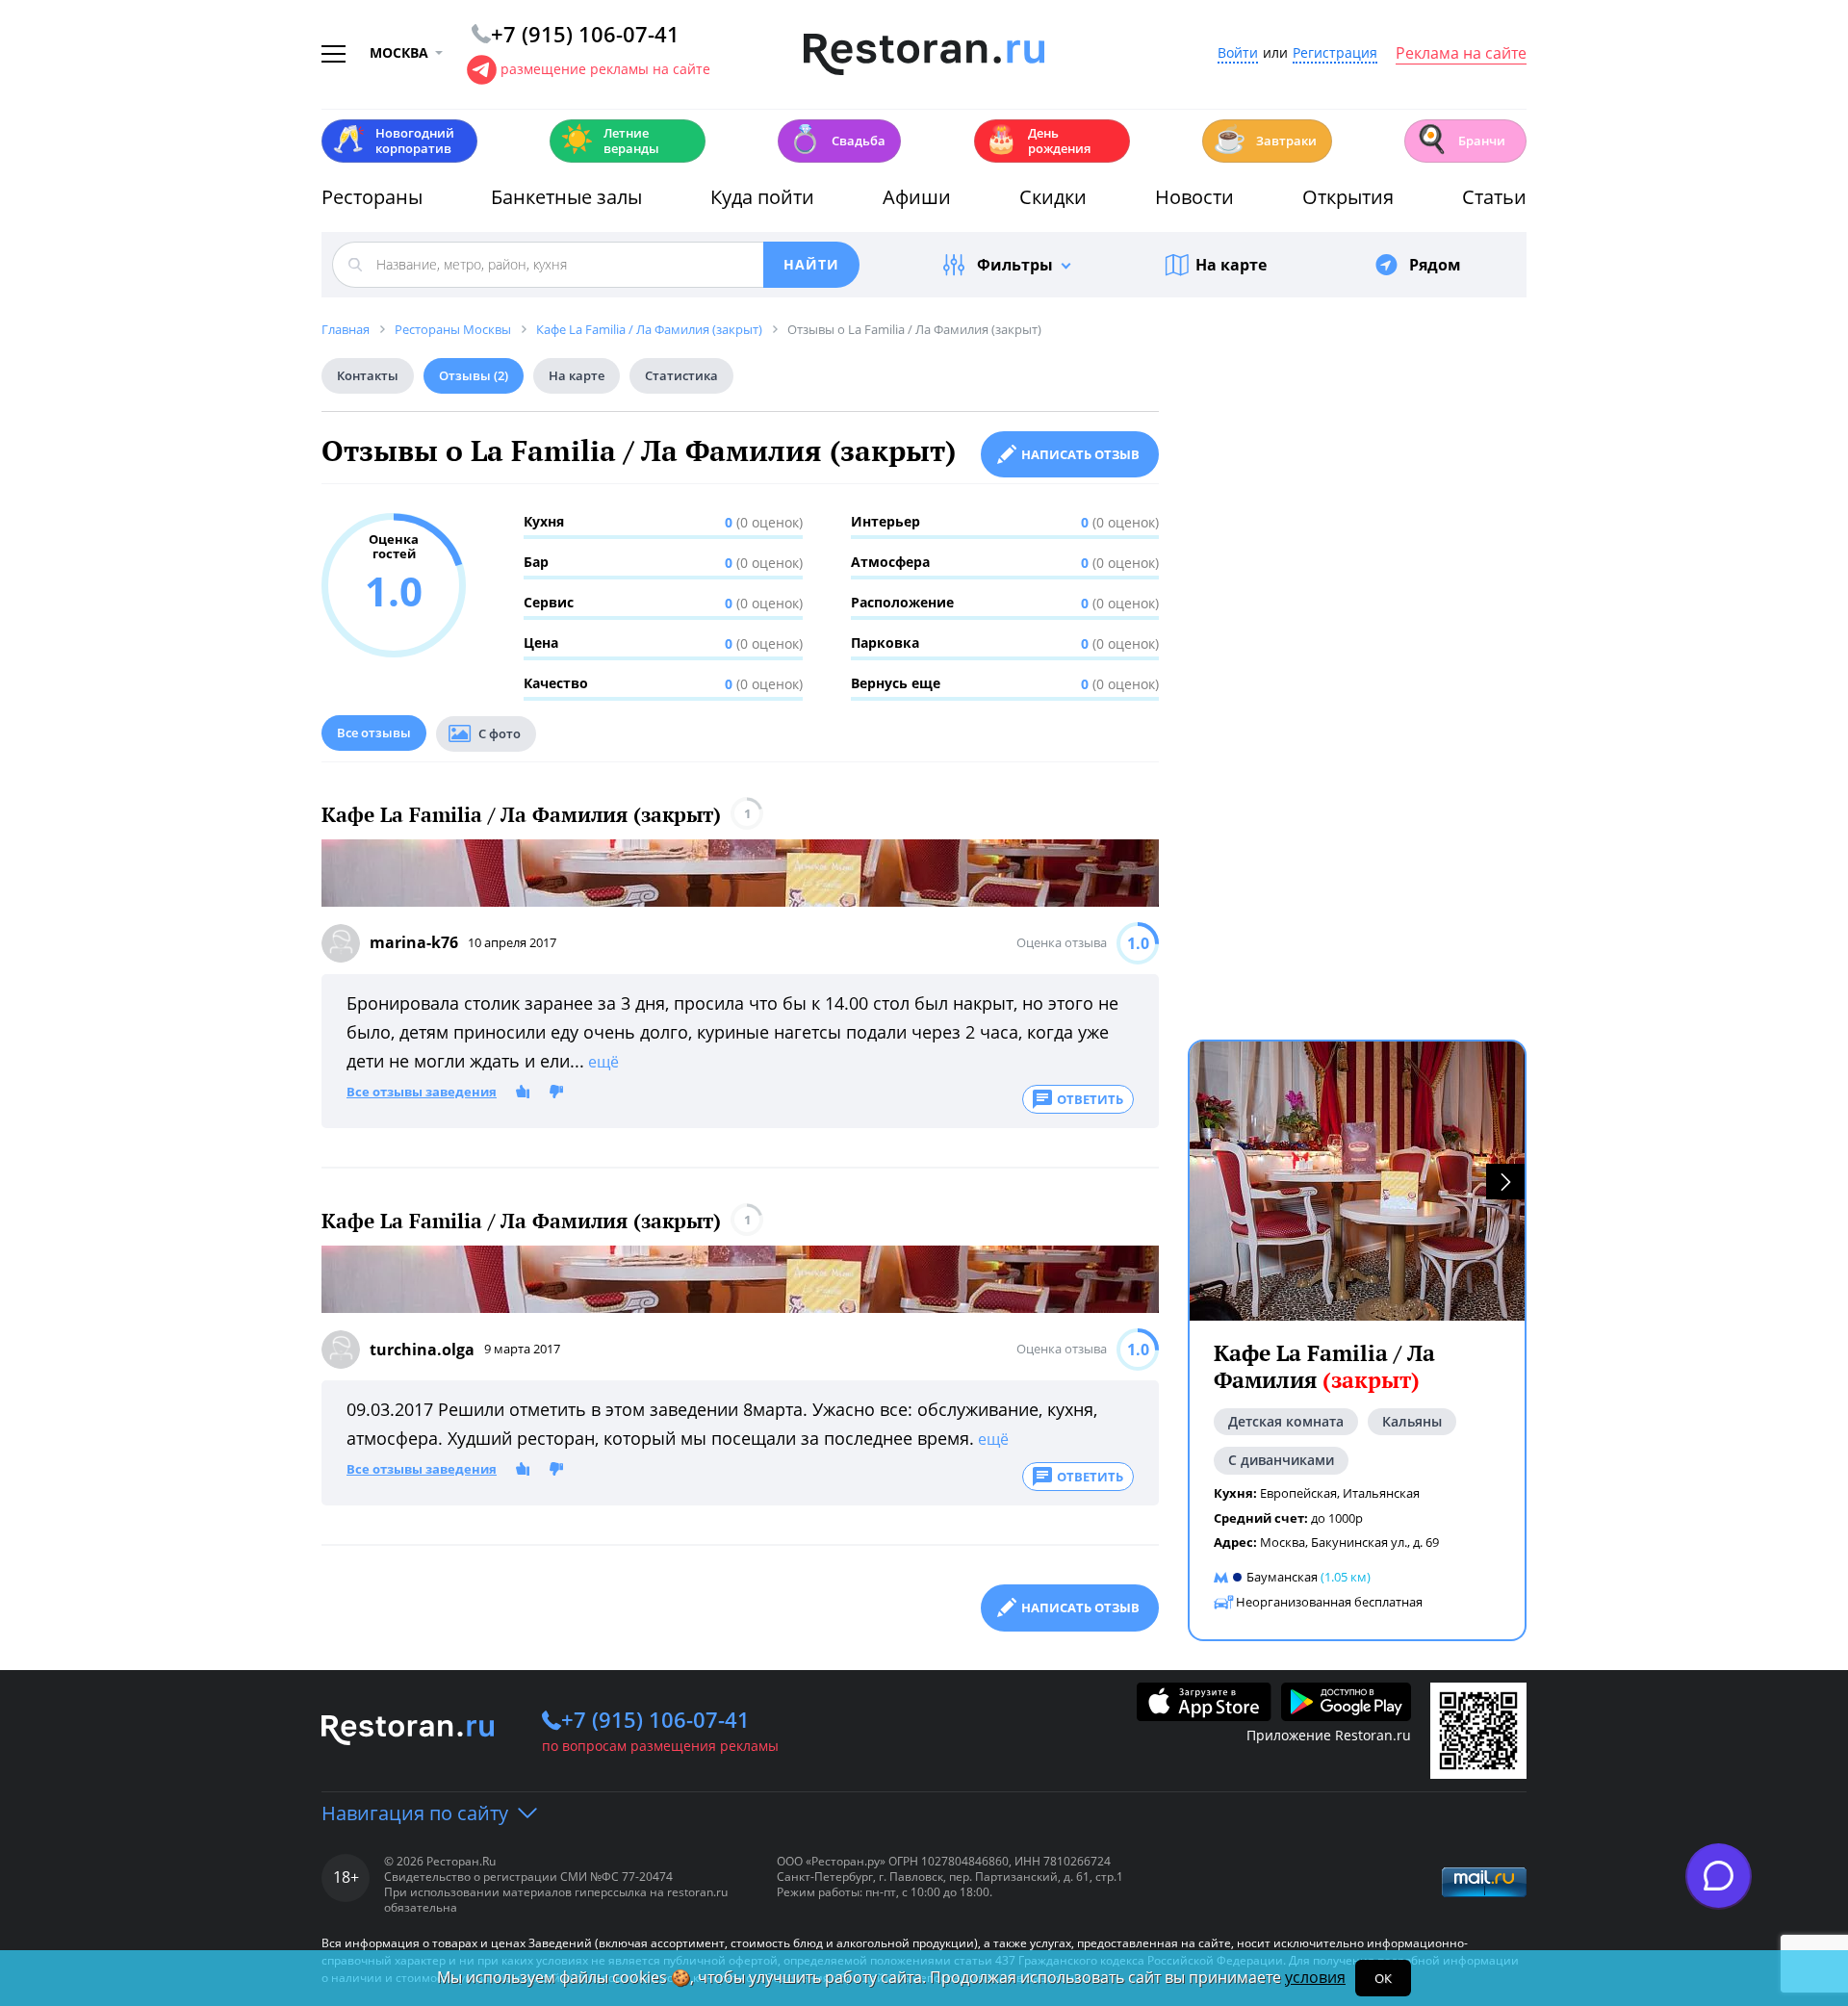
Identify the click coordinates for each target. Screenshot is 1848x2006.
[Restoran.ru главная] (924, 55)
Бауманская (1282, 1577)
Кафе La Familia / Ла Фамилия (1324, 1366)
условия (1315, 1977)
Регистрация (1335, 53)
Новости (1194, 197)
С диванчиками (1281, 1460)
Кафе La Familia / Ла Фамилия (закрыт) (521, 815)
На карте (1231, 265)
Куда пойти (762, 197)
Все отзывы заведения (422, 1093)
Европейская (1298, 1493)
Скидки (1053, 197)
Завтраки (1265, 139)
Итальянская (1381, 1493)
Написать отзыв (1080, 454)
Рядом (1435, 265)
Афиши (917, 197)
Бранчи (1460, 139)
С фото (500, 733)
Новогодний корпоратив (393, 141)
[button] (1505, 1182)
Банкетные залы (566, 197)
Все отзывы (374, 733)
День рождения (1038, 141)
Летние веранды (610, 141)
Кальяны (1412, 1421)
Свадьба (837, 139)
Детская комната (1286, 1421)
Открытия (1348, 197)
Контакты (368, 375)
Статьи (1494, 197)
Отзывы (474, 375)
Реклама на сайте (1461, 54)
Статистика (681, 375)
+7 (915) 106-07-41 (655, 1719)
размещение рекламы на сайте (605, 69)
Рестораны (372, 197)
